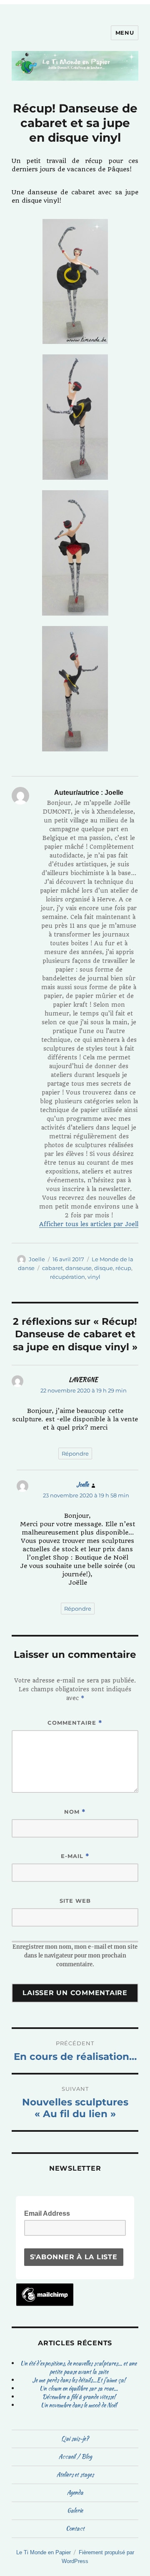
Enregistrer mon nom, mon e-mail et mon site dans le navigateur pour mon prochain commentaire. (75, 1956)
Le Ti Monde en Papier (44, 2552)
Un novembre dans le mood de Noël (79, 2405)
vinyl (94, 1277)
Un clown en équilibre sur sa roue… (79, 2388)
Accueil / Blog (75, 2456)
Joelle (37, 1259)
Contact (75, 2528)
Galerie (75, 2510)
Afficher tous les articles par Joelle (90, 1224)
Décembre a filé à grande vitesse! (79, 2397)
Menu (125, 33)
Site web (75, 1901)
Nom (75, 1812)
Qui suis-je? (75, 2439)
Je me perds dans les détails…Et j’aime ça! (79, 2380)
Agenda (75, 2492)
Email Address (50, 2213)
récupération (67, 1277)
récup (123, 1268)
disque (104, 1268)
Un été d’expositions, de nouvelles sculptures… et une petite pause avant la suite (79, 2367)
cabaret (52, 1268)
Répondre (75, 1453)
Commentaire (75, 1723)
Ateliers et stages (75, 2474)
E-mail (75, 1856)
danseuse (79, 1268)
